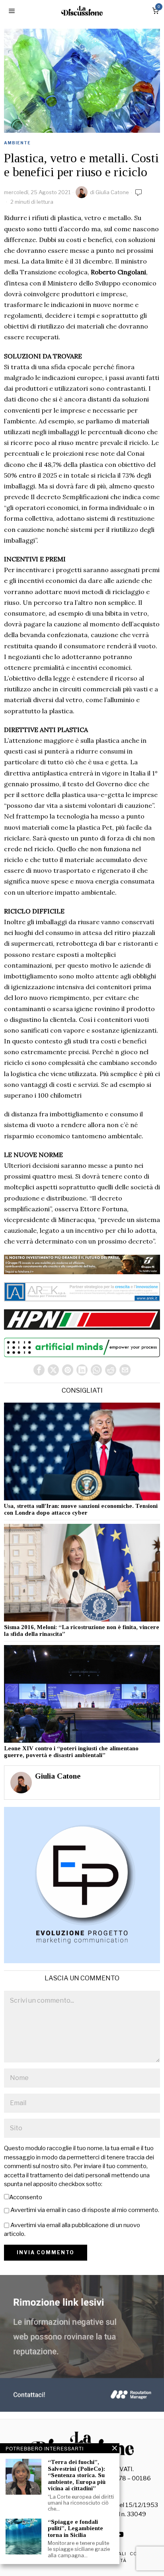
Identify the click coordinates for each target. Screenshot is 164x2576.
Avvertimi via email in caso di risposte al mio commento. (85, 2210)
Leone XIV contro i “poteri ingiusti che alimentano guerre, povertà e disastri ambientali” (71, 1752)
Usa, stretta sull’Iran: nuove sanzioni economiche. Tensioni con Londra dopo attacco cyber (81, 1509)
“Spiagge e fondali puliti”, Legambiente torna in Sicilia (75, 2528)
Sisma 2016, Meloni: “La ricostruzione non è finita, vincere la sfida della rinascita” (82, 1630)
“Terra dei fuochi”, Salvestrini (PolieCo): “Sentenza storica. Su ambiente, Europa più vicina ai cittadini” (77, 2475)
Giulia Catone (112, 192)
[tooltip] (39, 1370)
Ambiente (17, 143)
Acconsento (26, 2197)
